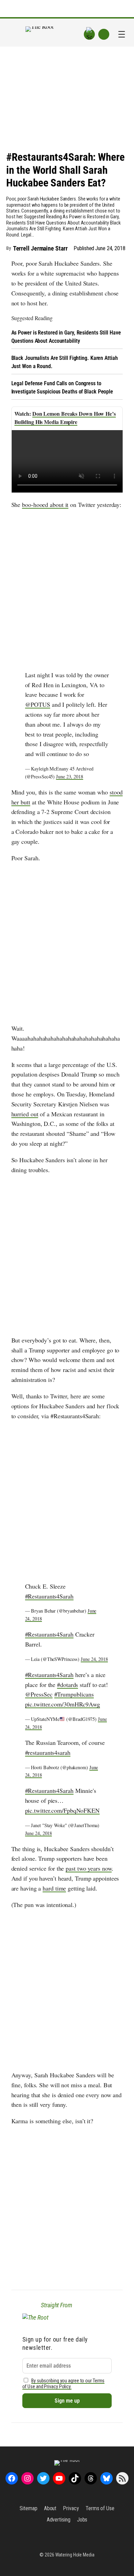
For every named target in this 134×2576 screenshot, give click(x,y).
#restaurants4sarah (48, 1752)
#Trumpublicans (74, 1694)
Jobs (82, 2520)
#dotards (68, 1685)
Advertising (59, 2520)
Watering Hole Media (75, 2555)
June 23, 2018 (70, 776)
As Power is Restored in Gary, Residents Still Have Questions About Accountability (66, 337)
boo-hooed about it (45, 505)
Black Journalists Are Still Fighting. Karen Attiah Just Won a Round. (65, 362)
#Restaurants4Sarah (49, 1596)
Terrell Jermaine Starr (40, 248)
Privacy (71, 2508)
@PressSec (39, 1694)
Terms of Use (100, 2508)
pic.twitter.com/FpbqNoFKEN (62, 1810)
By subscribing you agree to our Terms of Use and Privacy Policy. (64, 2384)
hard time (54, 1888)
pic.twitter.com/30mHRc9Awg (63, 1704)
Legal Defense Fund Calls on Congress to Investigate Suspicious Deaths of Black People (62, 387)
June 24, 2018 (94, 1659)
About (50, 2508)
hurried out (25, 1114)
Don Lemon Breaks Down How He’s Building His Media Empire (65, 418)
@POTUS (38, 704)
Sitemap (28, 2508)
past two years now (89, 1868)
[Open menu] (122, 34)
